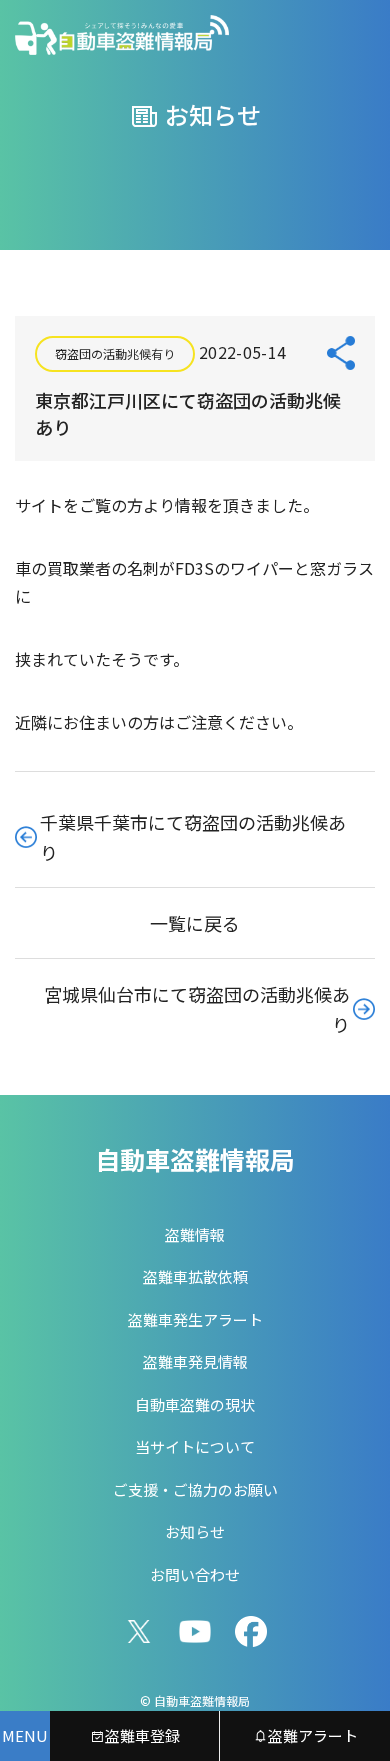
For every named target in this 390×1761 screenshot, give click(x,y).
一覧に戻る (195, 923)
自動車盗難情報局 (195, 1159)
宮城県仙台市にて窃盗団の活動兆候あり (197, 1009)
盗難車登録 (142, 1735)
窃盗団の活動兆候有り (115, 353)
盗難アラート (313, 1735)
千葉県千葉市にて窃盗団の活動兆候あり (193, 837)
